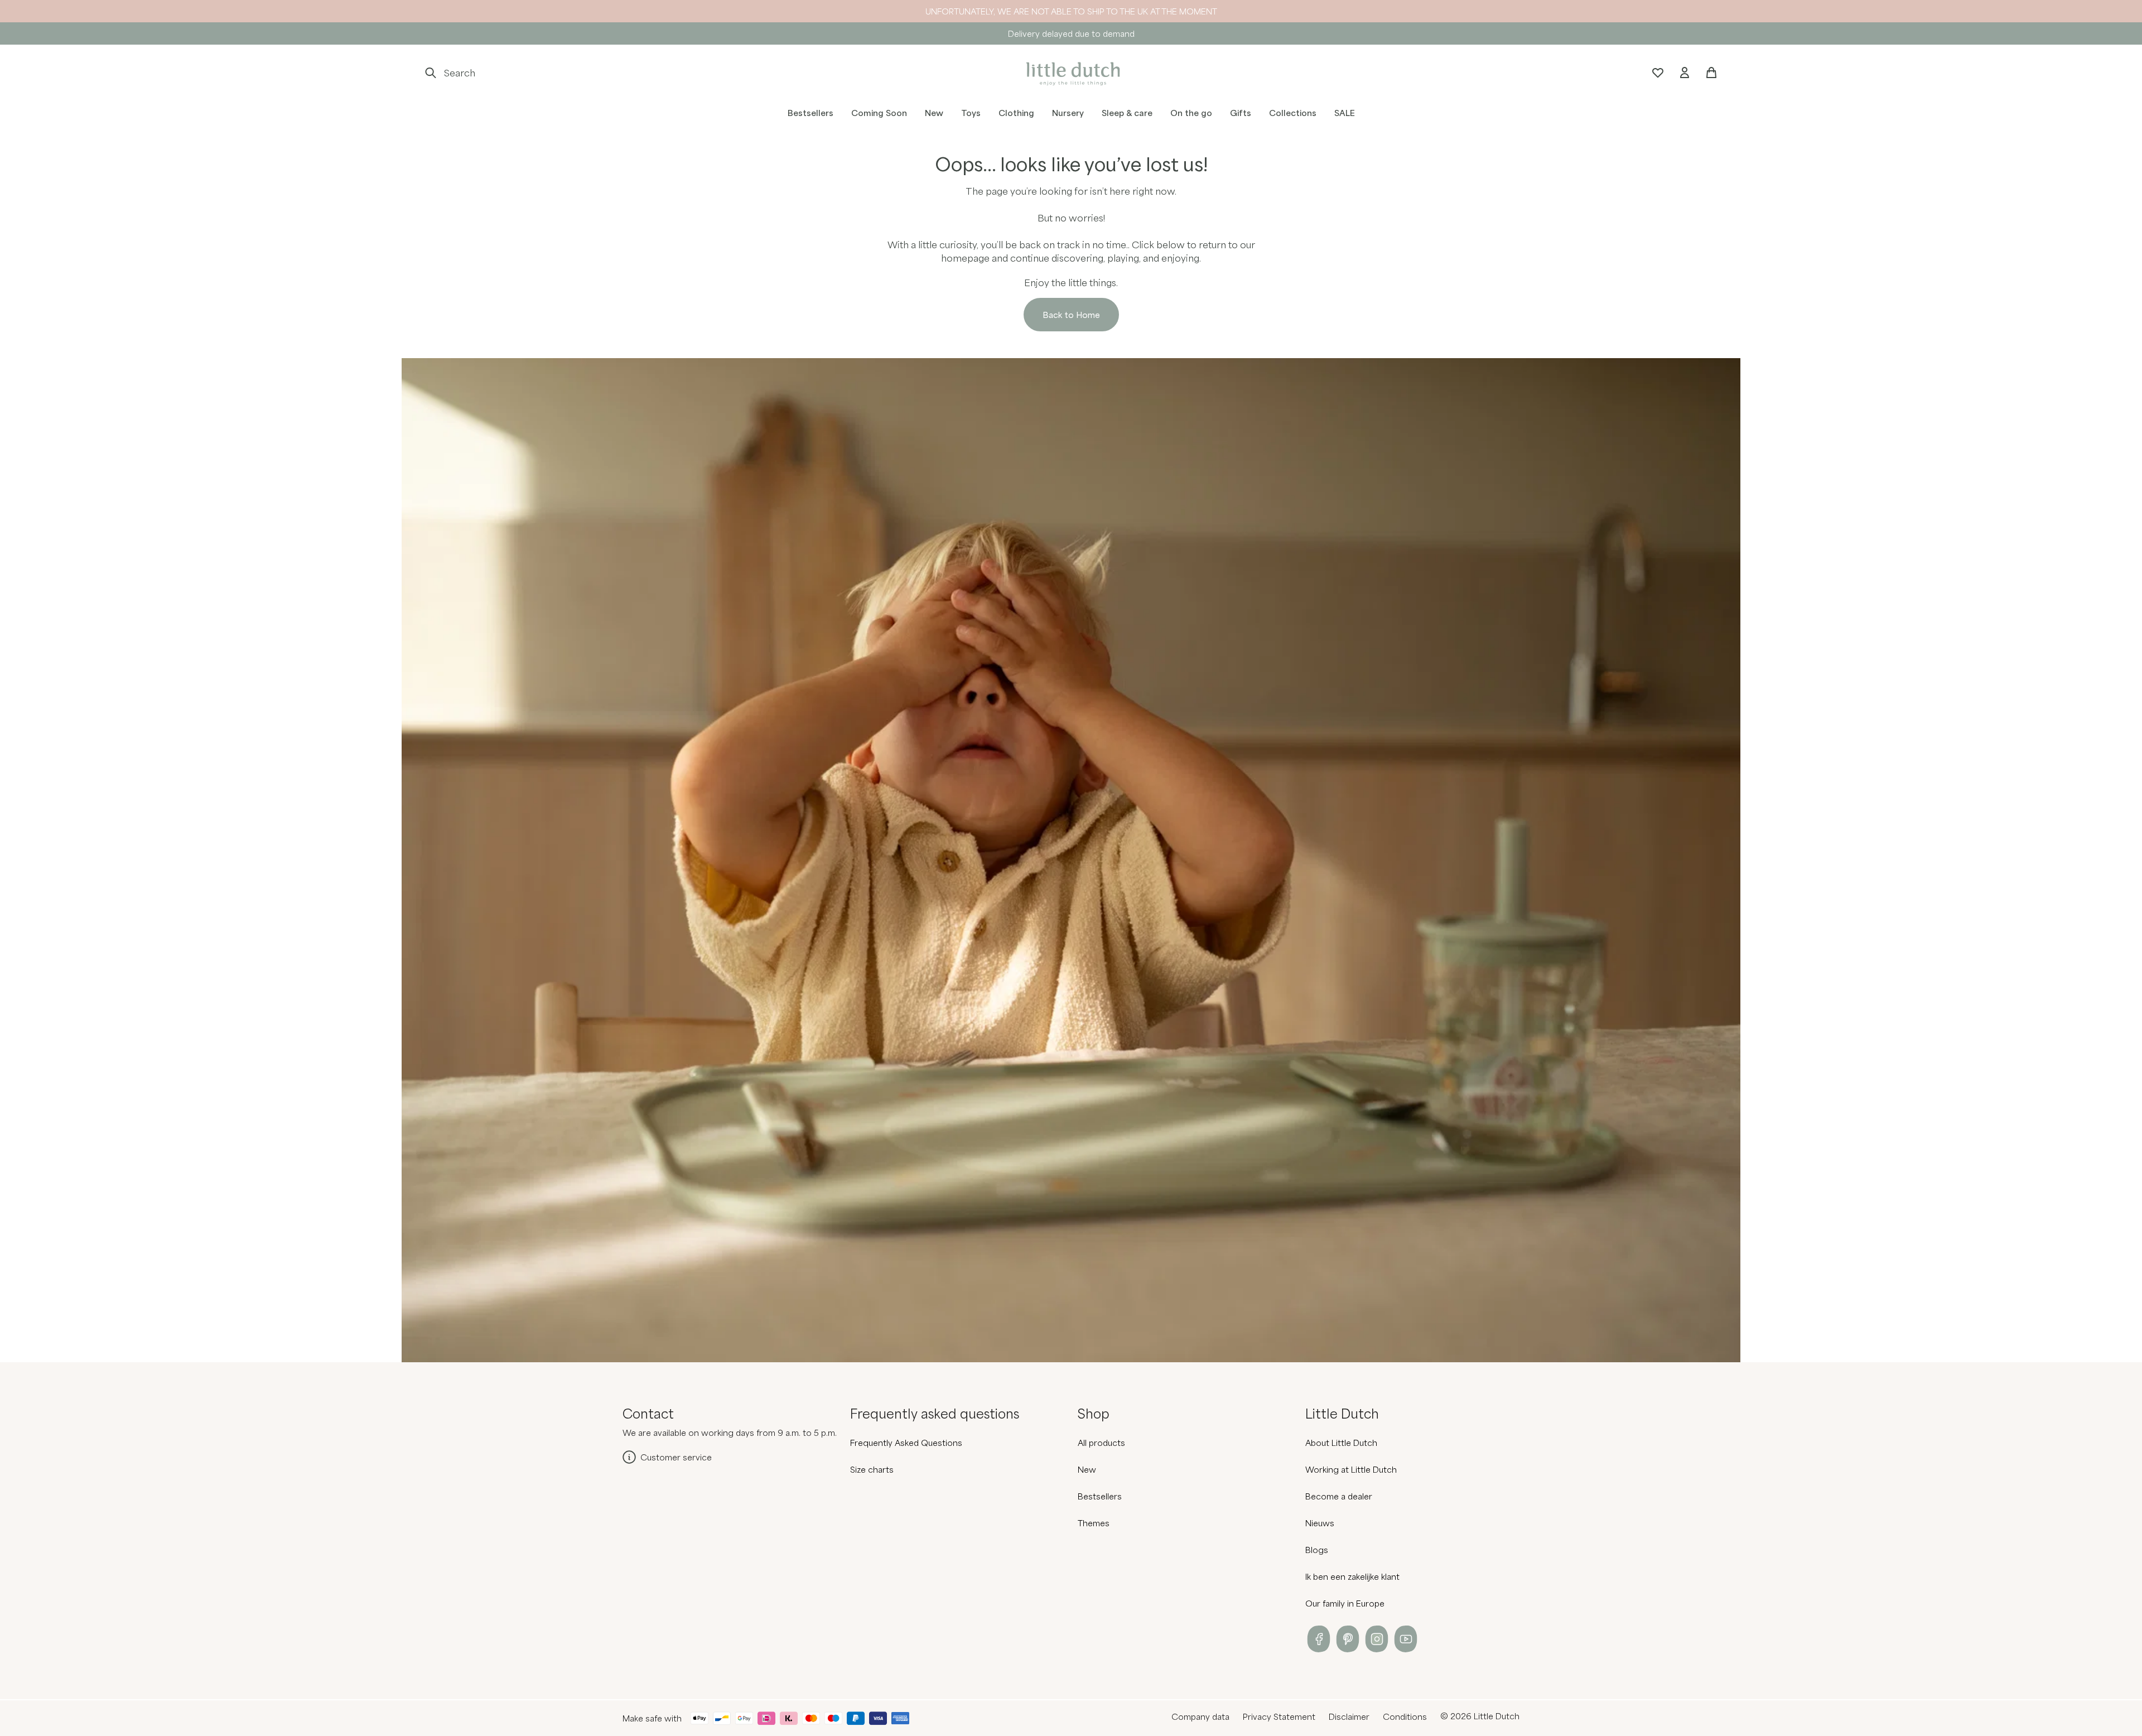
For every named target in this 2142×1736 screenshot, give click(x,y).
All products (1101, 1443)
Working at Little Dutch (1351, 1469)
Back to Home (1071, 315)
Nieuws (1320, 1523)
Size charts (872, 1469)
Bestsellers (1100, 1496)
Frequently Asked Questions (906, 1443)
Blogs (1317, 1550)
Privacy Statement (1279, 1716)
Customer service (676, 1457)
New (1087, 1469)
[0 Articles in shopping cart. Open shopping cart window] (1711, 73)
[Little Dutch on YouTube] (1406, 1639)
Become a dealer (1339, 1496)
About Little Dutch (1341, 1443)
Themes (1094, 1523)
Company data (1200, 1716)
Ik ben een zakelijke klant (1352, 1576)
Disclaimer (1349, 1716)
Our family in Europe (1345, 1603)
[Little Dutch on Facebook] (1319, 1639)
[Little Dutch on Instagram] (1377, 1639)
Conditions (1405, 1716)
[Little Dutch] (1071, 73)
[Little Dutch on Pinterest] (1348, 1639)
